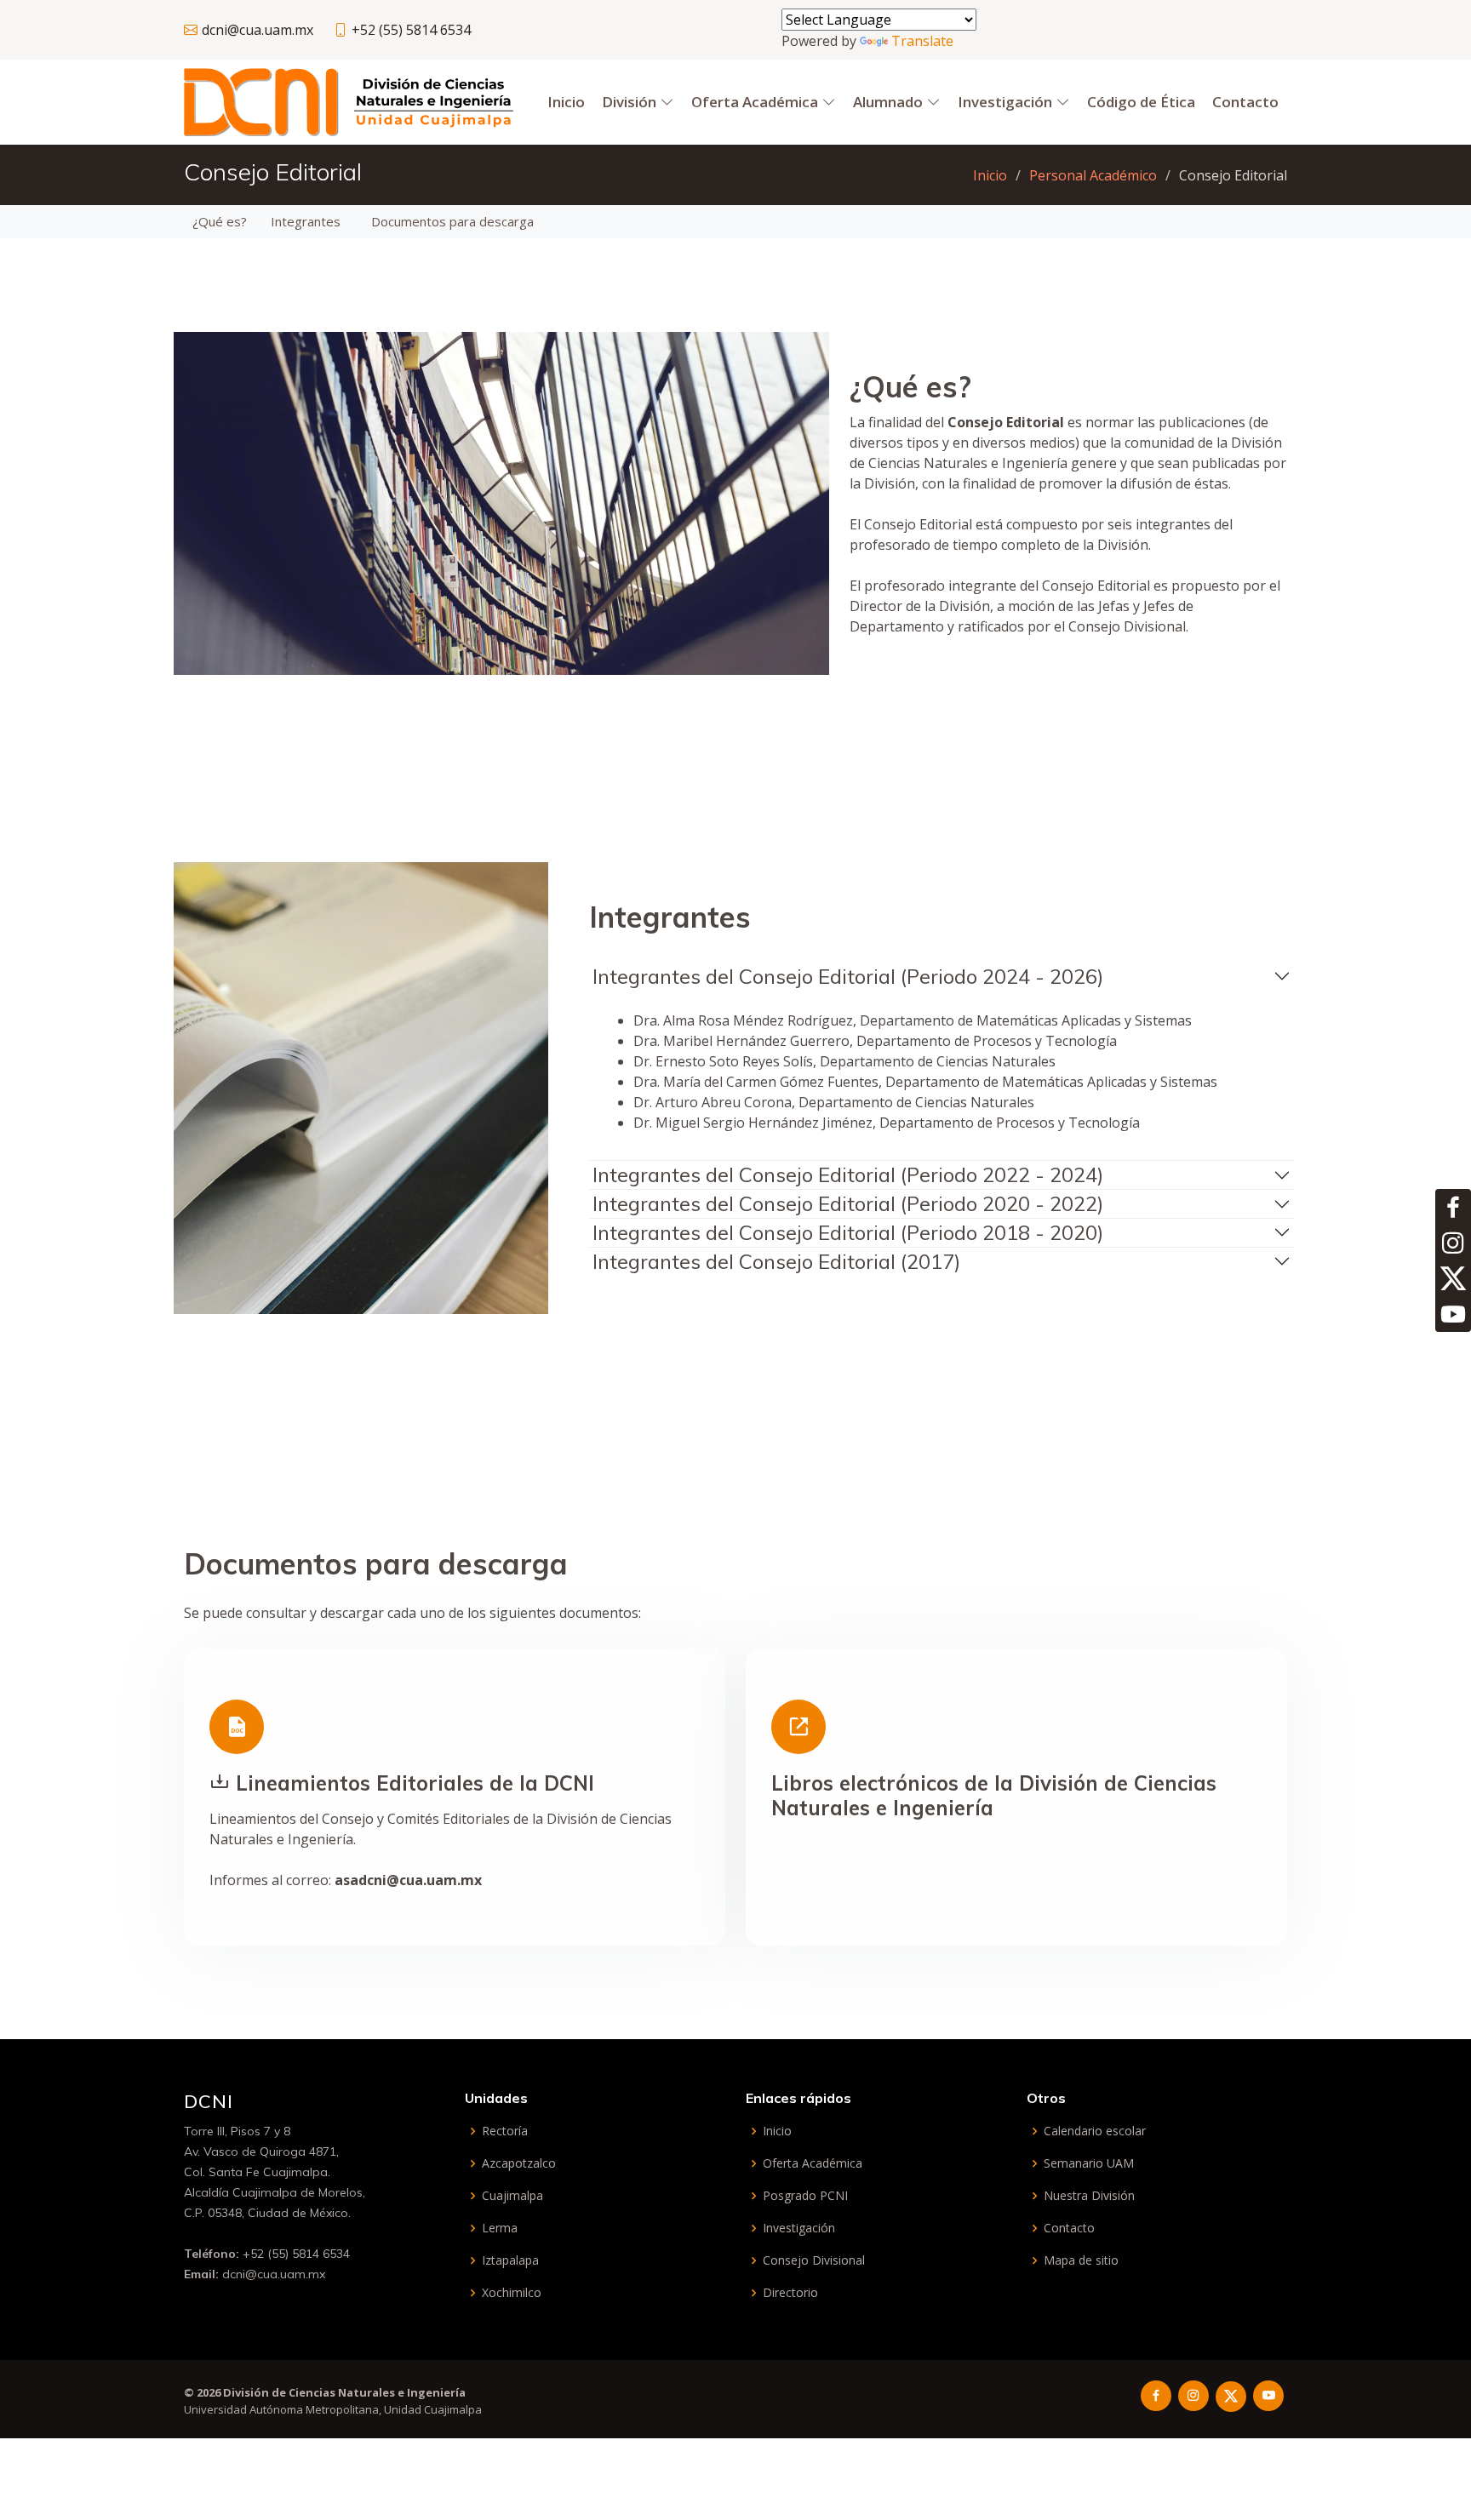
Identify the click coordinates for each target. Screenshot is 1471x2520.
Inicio (566, 102)
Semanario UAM (1089, 2163)
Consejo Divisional (814, 2260)
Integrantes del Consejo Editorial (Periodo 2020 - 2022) (848, 1203)
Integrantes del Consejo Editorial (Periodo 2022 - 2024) (848, 1174)
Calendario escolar (1095, 2131)
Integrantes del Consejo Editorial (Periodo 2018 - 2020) (848, 1232)
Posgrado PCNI (805, 2196)
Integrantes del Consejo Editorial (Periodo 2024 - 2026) (848, 976)
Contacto (1069, 2228)
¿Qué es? (220, 221)
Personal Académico (1093, 175)
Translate (922, 41)
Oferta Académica (813, 2163)
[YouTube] (1453, 1314)
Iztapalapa (510, 2260)
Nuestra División (1089, 2196)
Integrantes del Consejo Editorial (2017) (776, 1261)
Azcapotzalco (519, 2163)
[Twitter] (1453, 1278)
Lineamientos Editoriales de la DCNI (415, 1783)
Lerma (500, 2228)
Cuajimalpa (512, 2196)
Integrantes (306, 221)
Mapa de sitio (1081, 2260)
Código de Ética (1141, 102)
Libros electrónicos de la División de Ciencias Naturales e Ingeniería (994, 1795)
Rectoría (505, 2131)
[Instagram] (1453, 1243)
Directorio (790, 2293)
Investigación (799, 2228)
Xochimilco (512, 2293)
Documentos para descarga (452, 221)
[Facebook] (1453, 1207)
